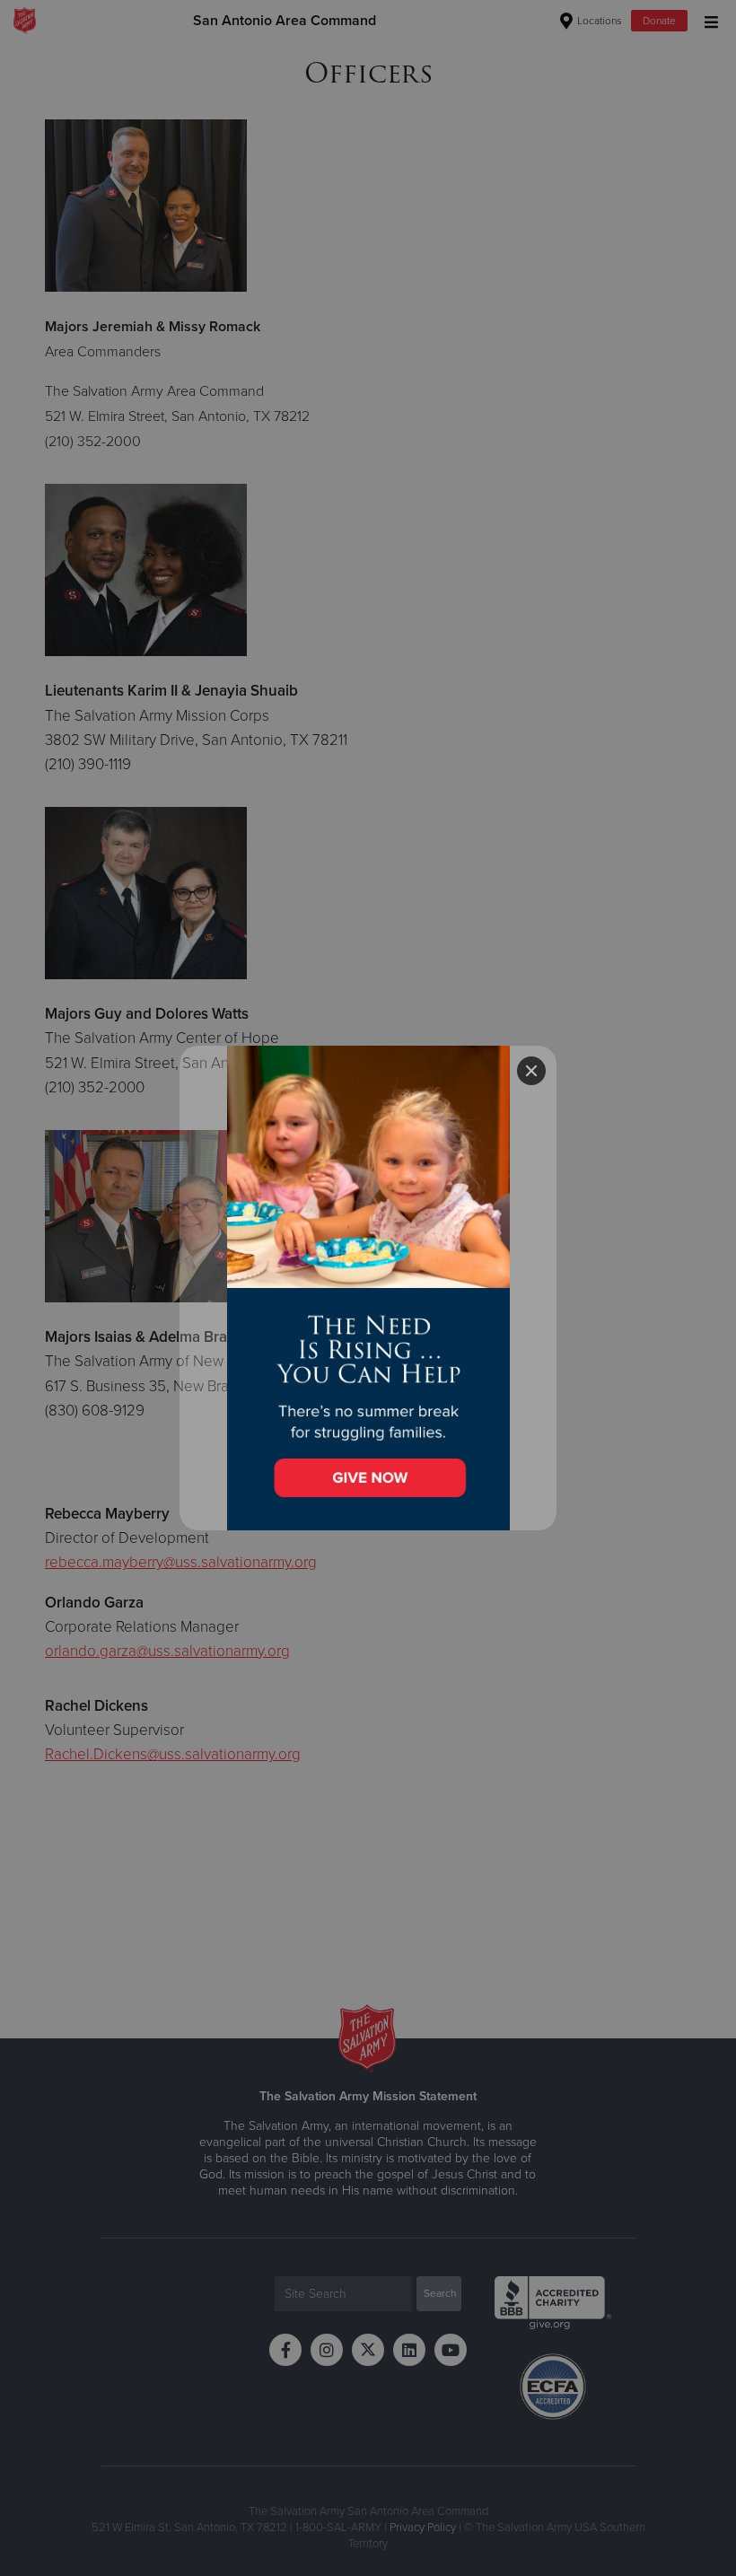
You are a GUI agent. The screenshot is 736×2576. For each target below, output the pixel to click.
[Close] (531, 1071)
